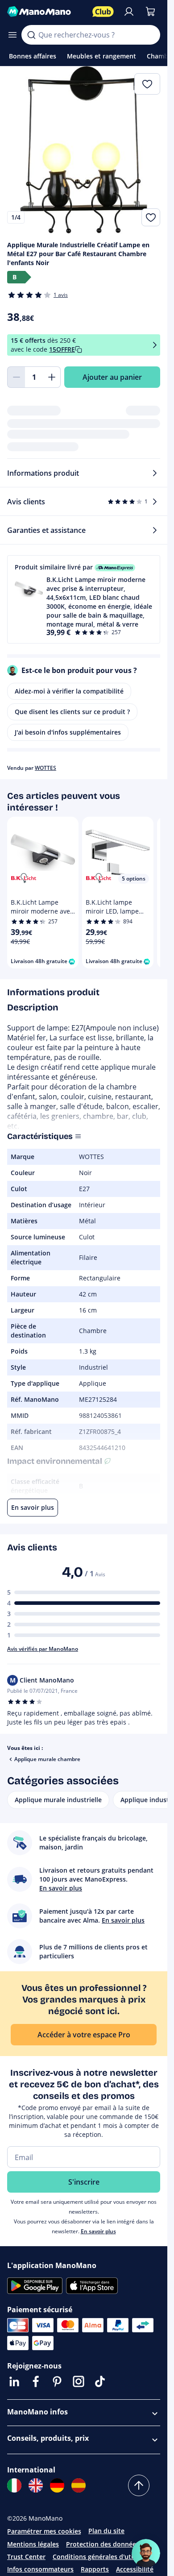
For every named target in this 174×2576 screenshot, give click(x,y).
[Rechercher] (31, 35)
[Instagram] (79, 2381)
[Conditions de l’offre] (155, 345)
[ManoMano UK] (36, 2485)
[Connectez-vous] (129, 12)
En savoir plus (98, 2231)
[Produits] (12, 35)
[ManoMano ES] (79, 2485)
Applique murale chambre (47, 1759)
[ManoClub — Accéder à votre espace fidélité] (103, 12)
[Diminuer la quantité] (16, 377)
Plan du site (106, 2531)
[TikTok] (100, 2381)
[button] (84, 599)
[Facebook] (36, 2381)
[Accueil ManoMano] (46, 12)
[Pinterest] (57, 2381)
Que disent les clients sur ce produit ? (72, 712)
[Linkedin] (14, 2381)
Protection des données (103, 2544)
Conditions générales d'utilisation (104, 2557)
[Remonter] (139, 2485)
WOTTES (46, 768)
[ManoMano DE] (57, 2485)
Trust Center (26, 2557)
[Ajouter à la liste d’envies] (151, 217)
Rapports (95, 2569)
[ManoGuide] (146, 2553)
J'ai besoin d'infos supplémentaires (68, 732)
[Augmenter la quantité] (52, 377)
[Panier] (150, 12)
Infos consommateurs (40, 2569)
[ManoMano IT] (14, 2485)
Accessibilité (135, 2569)
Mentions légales (33, 2544)
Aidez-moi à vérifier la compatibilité (69, 691)
